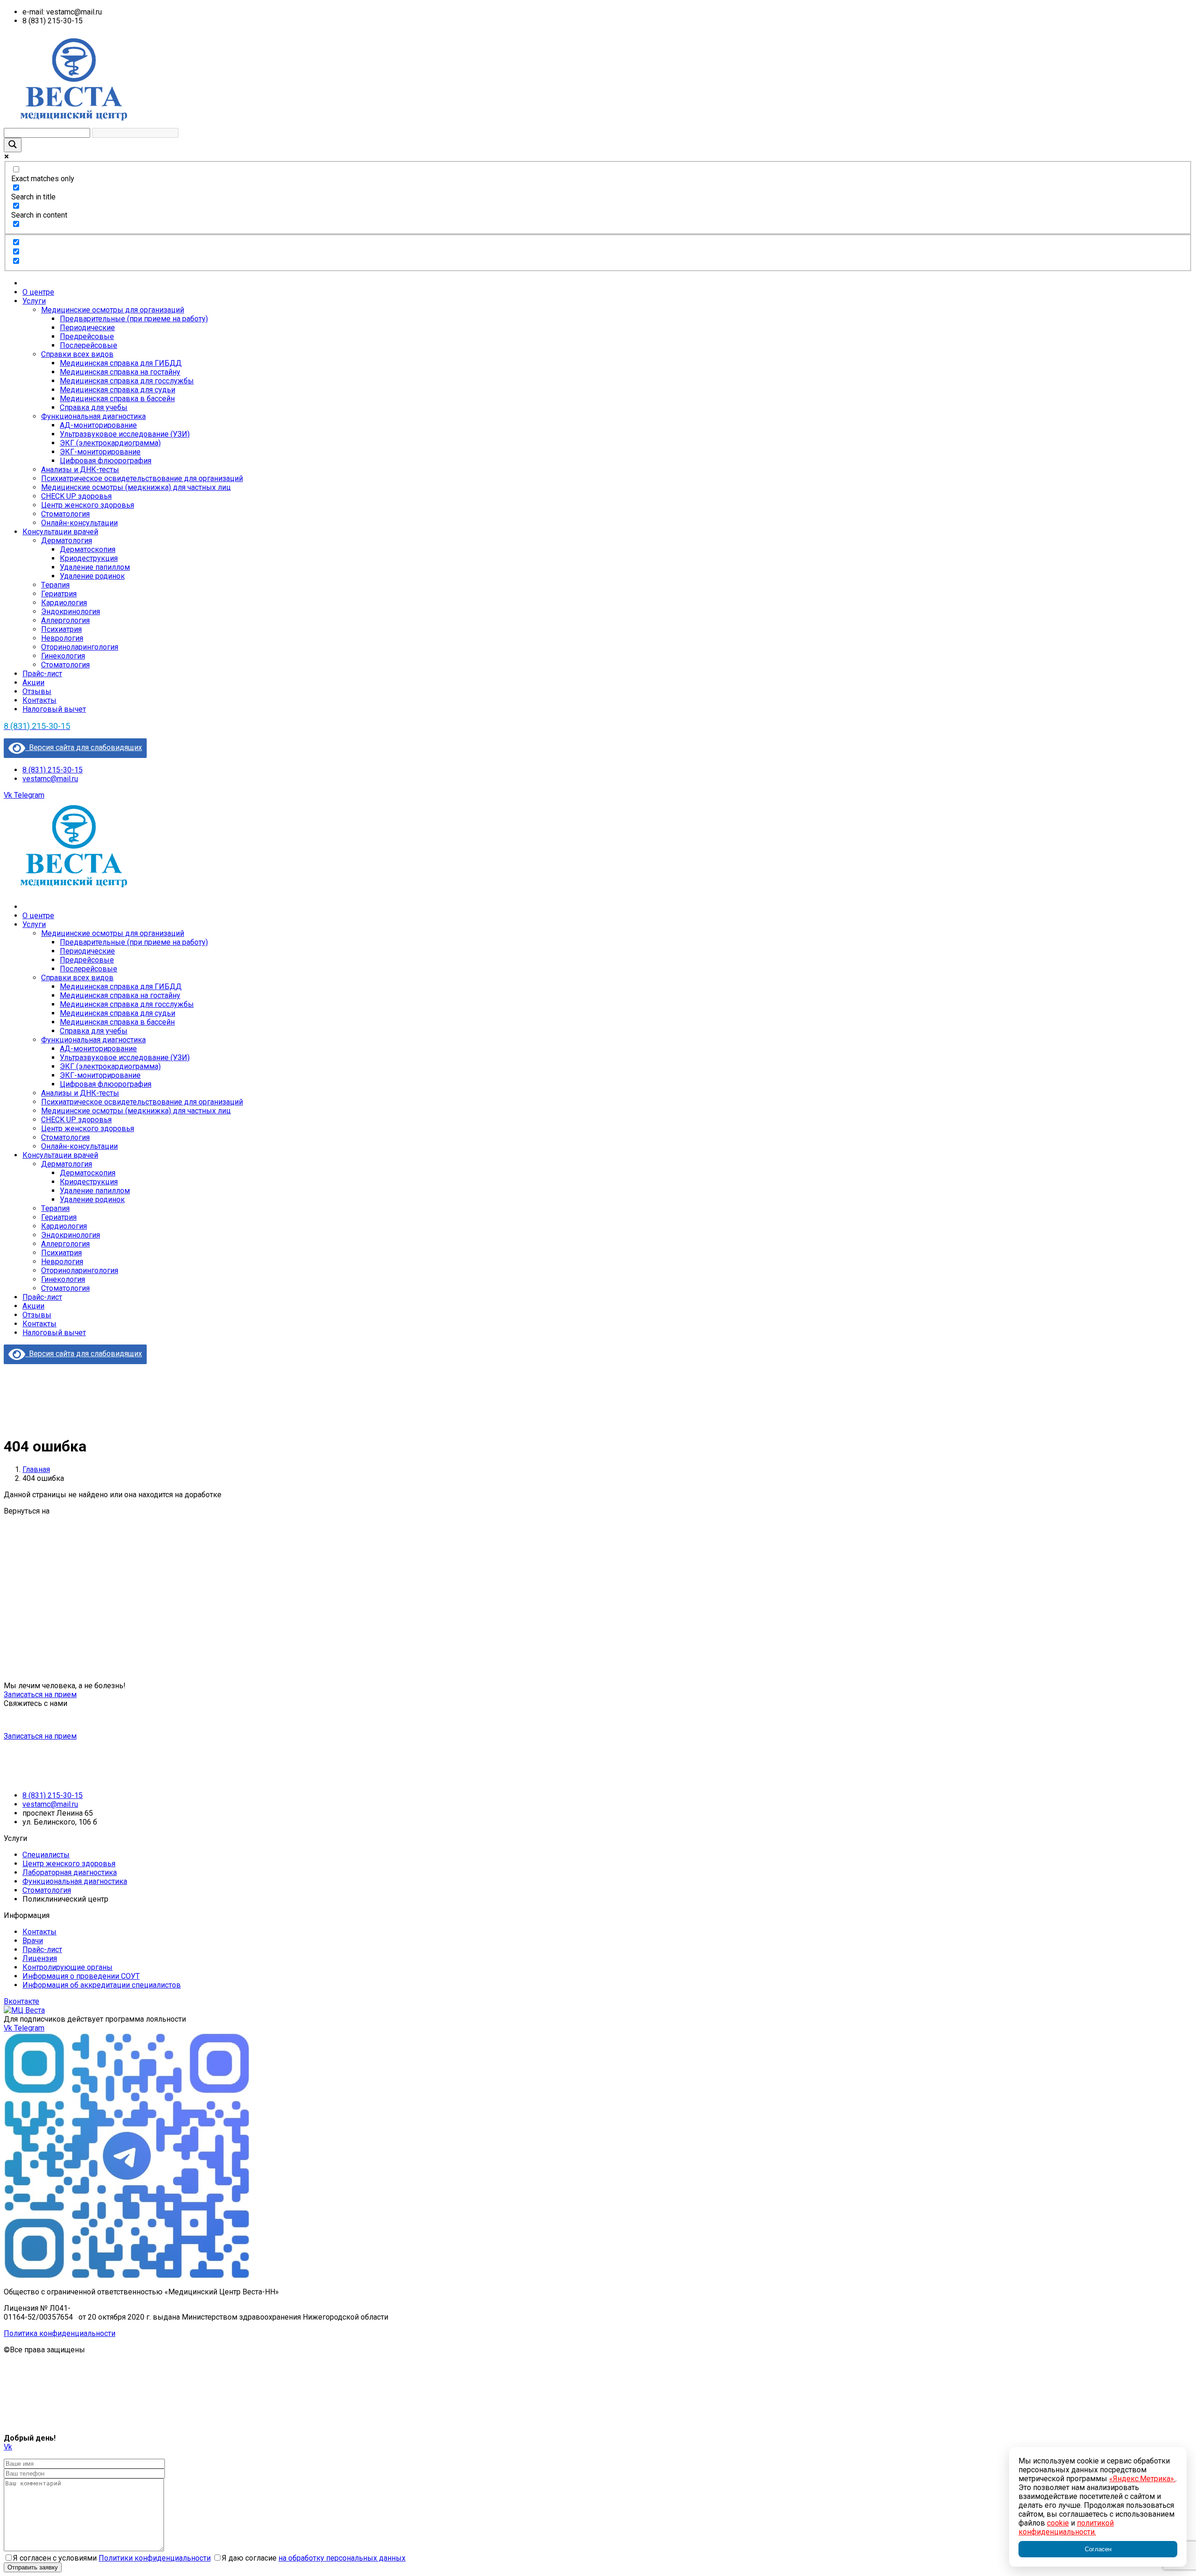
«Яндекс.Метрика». (1142, 2479)
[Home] (74, 890)
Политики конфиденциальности (155, 2558)
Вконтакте (21, 2001)
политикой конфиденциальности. (1066, 2527)
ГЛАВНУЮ (69, 1511)
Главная (36, 1469)
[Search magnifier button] (13, 145)
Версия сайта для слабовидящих (84, 747)
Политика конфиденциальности (60, 2333)
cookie (1058, 2523)
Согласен (1098, 2549)
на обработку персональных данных (342, 2558)
